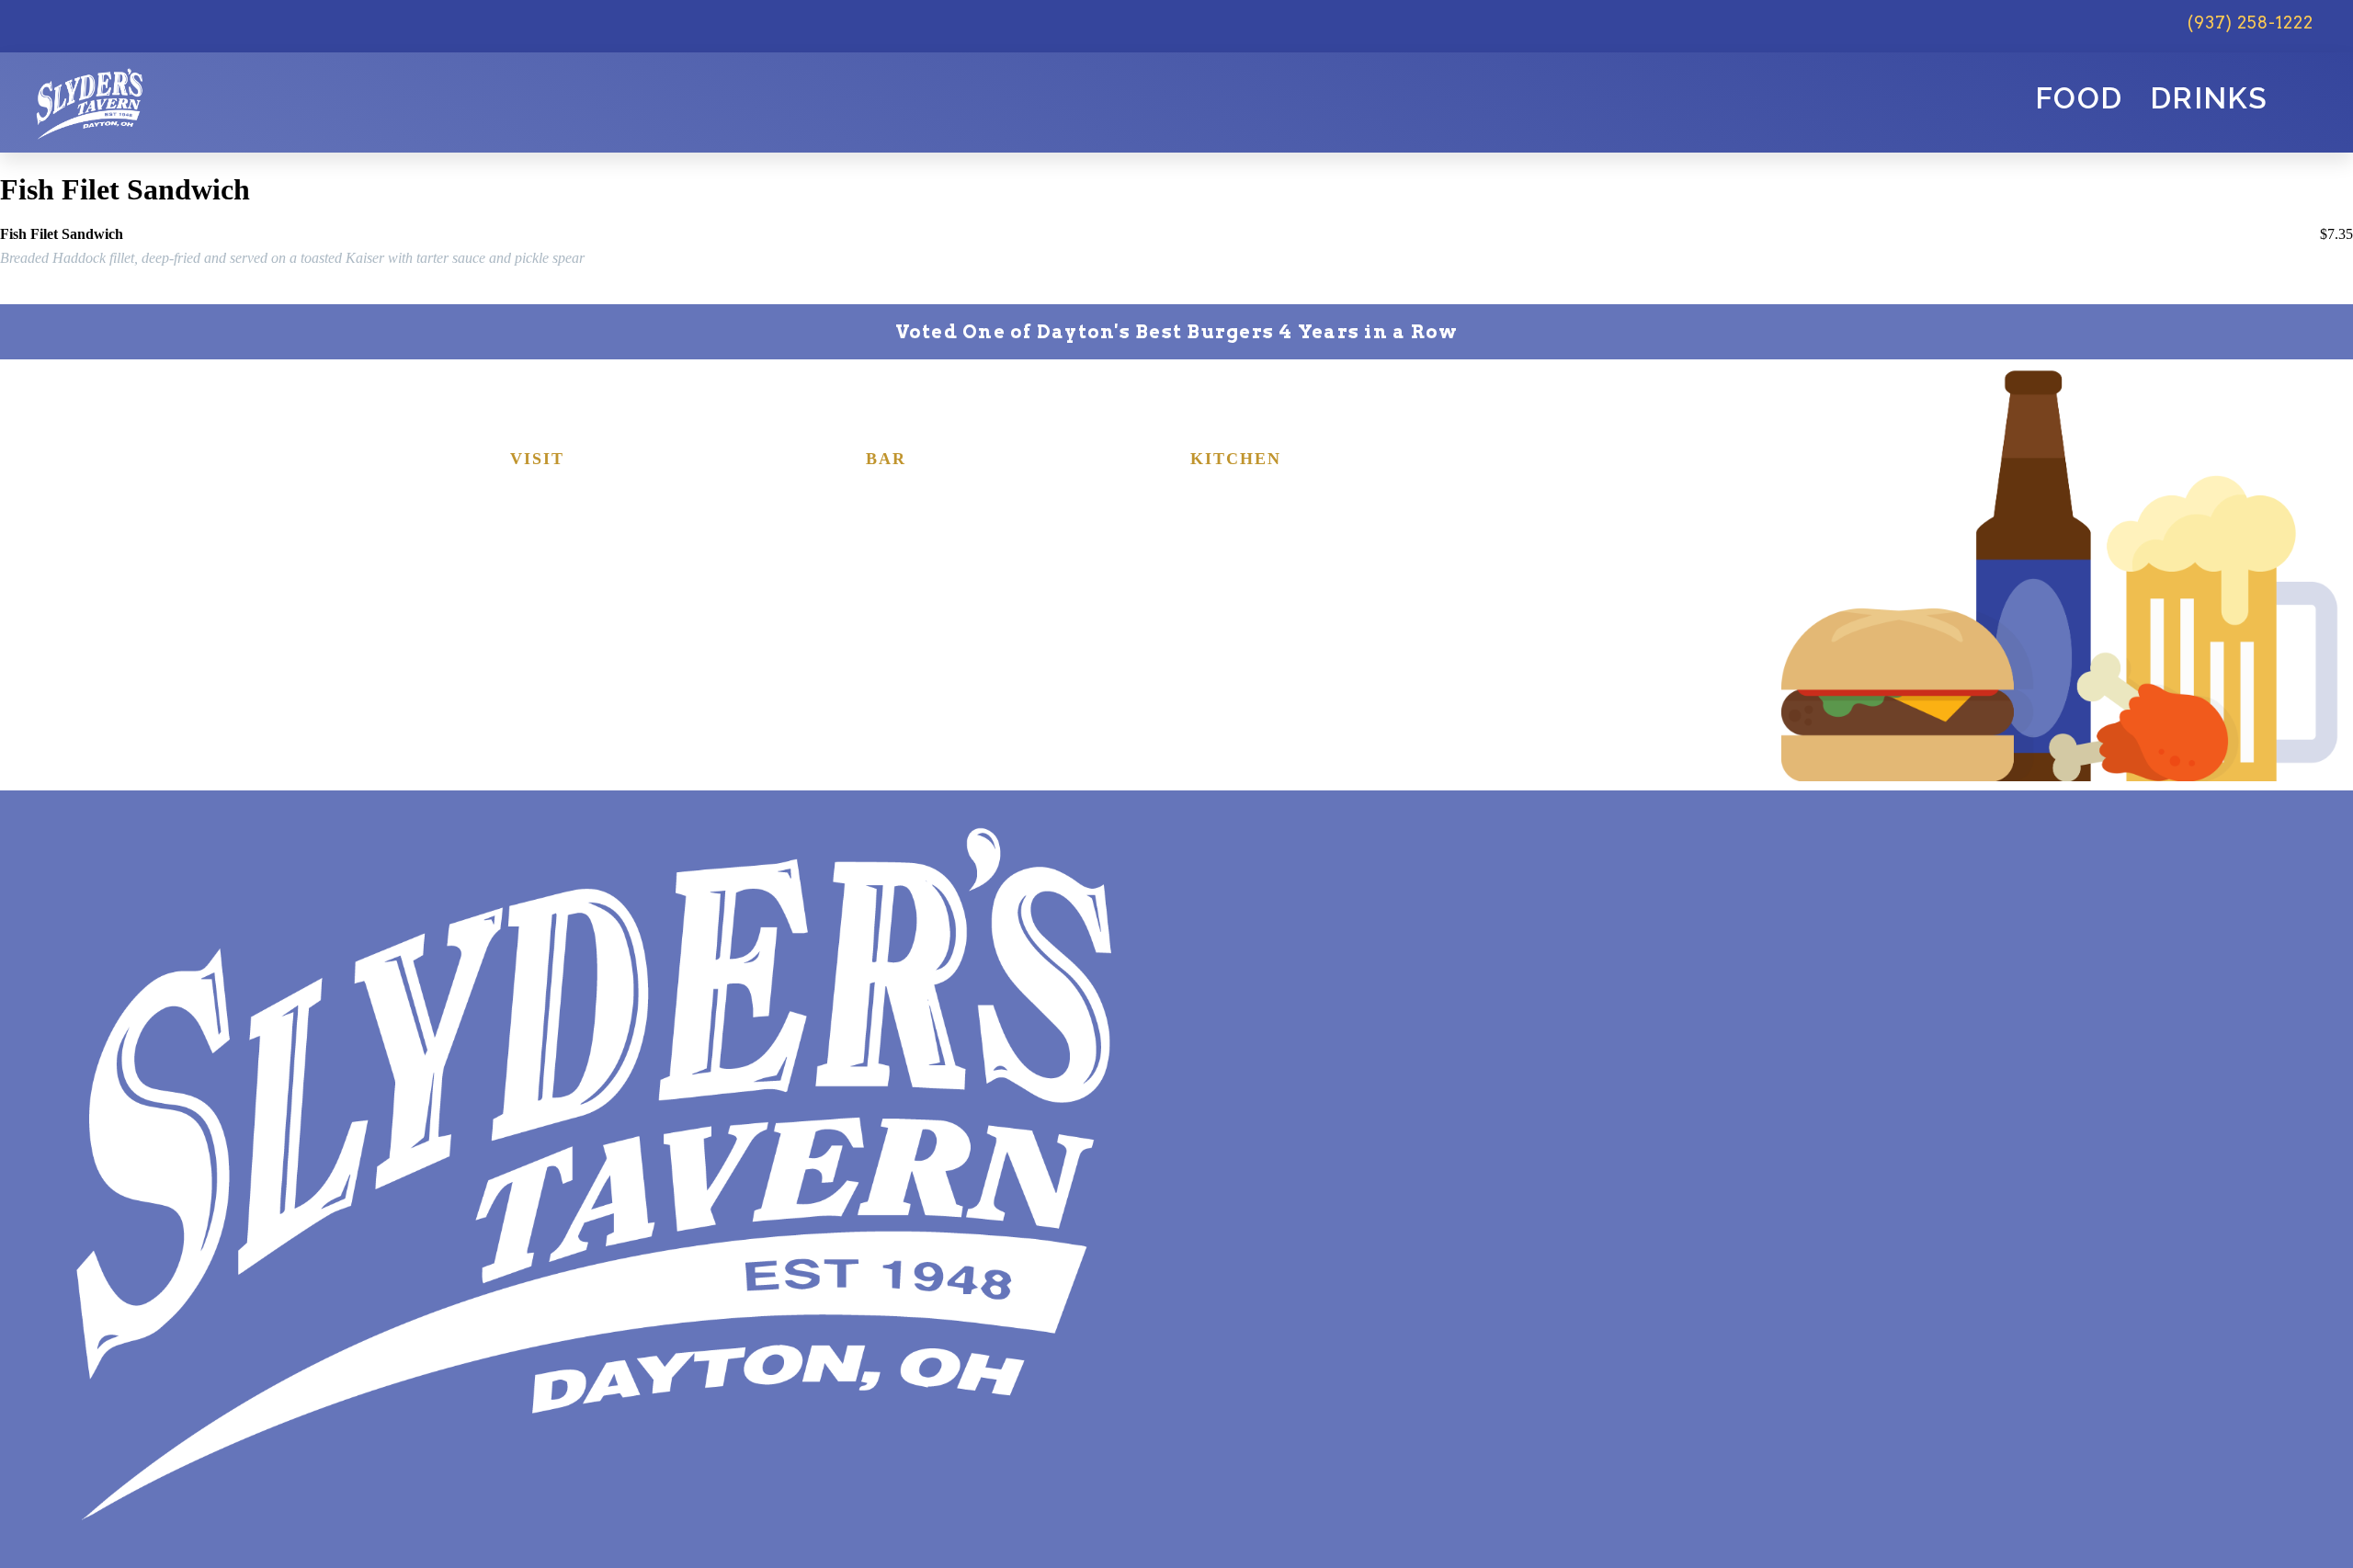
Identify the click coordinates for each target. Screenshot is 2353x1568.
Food (2079, 98)
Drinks (2209, 98)
